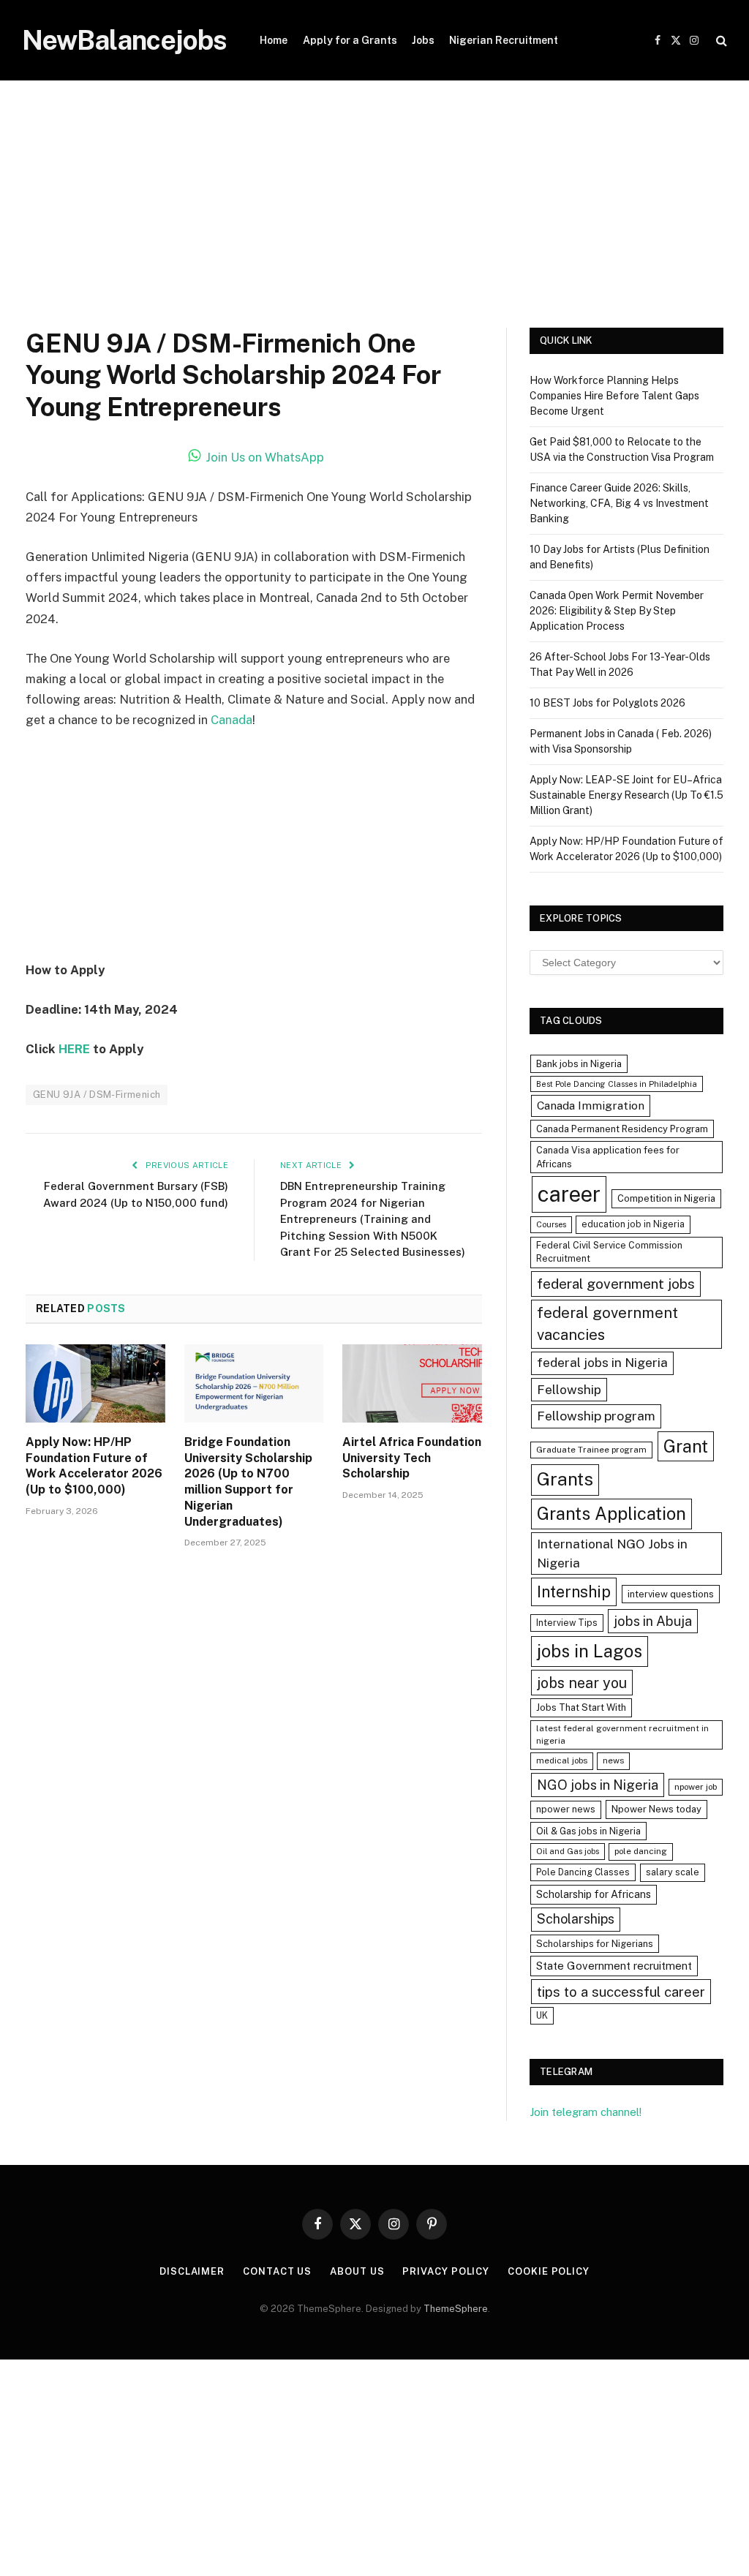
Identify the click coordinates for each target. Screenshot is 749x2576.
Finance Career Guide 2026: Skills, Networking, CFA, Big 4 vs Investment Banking (619, 503)
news (613, 1760)
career (569, 1194)
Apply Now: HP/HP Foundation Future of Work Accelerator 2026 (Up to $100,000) (94, 1466)
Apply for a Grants (350, 40)
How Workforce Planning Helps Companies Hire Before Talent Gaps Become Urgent (614, 396)
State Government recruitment (614, 1966)
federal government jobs (616, 1284)
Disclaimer (192, 2271)
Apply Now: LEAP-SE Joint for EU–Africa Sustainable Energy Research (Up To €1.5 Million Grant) (626, 795)
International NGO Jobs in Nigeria (612, 1553)
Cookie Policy (549, 2271)
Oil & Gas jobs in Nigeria (588, 1831)
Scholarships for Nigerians (595, 1944)
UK (542, 2015)
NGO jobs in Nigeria (598, 1785)
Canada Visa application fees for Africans (608, 1157)
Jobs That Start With (581, 1707)
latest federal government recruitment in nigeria (622, 1735)
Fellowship (569, 1389)
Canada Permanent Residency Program (622, 1129)
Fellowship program (596, 1416)
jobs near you (582, 1683)
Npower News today (656, 1809)
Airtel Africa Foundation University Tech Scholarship (412, 1458)
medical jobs (562, 1760)
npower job (696, 1787)
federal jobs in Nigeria (602, 1363)
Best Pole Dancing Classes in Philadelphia (617, 1084)
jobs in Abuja (653, 1621)
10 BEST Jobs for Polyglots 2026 (607, 703)
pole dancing (641, 1851)
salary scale (673, 1872)
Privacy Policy (446, 2271)
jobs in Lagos (590, 1651)
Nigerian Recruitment (504, 40)
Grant (686, 1446)
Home (274, 40)
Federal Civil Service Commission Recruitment (609, 1252)
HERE (74, 1049)
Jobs (423, 40)
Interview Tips (567, 1623)
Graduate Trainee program (591, 1450)
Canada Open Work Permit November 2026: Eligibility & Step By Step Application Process (617, 611)
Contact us (277, 2271)
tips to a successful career (621, 1992)
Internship (574, 1592)
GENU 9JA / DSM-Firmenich (97, 1095)
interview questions (671, 1594)
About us (357, 2271)
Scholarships (576, 1919)
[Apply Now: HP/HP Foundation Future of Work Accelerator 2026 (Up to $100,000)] (95, 1383)
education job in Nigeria (633, 1224)
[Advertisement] (374, 219)
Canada (232, 720)
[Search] (720, 41)
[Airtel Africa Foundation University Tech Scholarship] (412, 1383)
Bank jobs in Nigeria (579, 1064)
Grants (565, 1479)
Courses (551, 1224)
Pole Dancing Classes (583, 1872)
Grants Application (611, 1513)
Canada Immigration (591, 1106)
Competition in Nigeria (666, 1198)
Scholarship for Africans (594, 1894)
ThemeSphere (456, 2309)
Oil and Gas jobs (568, 1851)
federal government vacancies (607, 1324)
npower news (566, 1809)
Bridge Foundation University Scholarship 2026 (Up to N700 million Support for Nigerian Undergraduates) (248, 1482)
